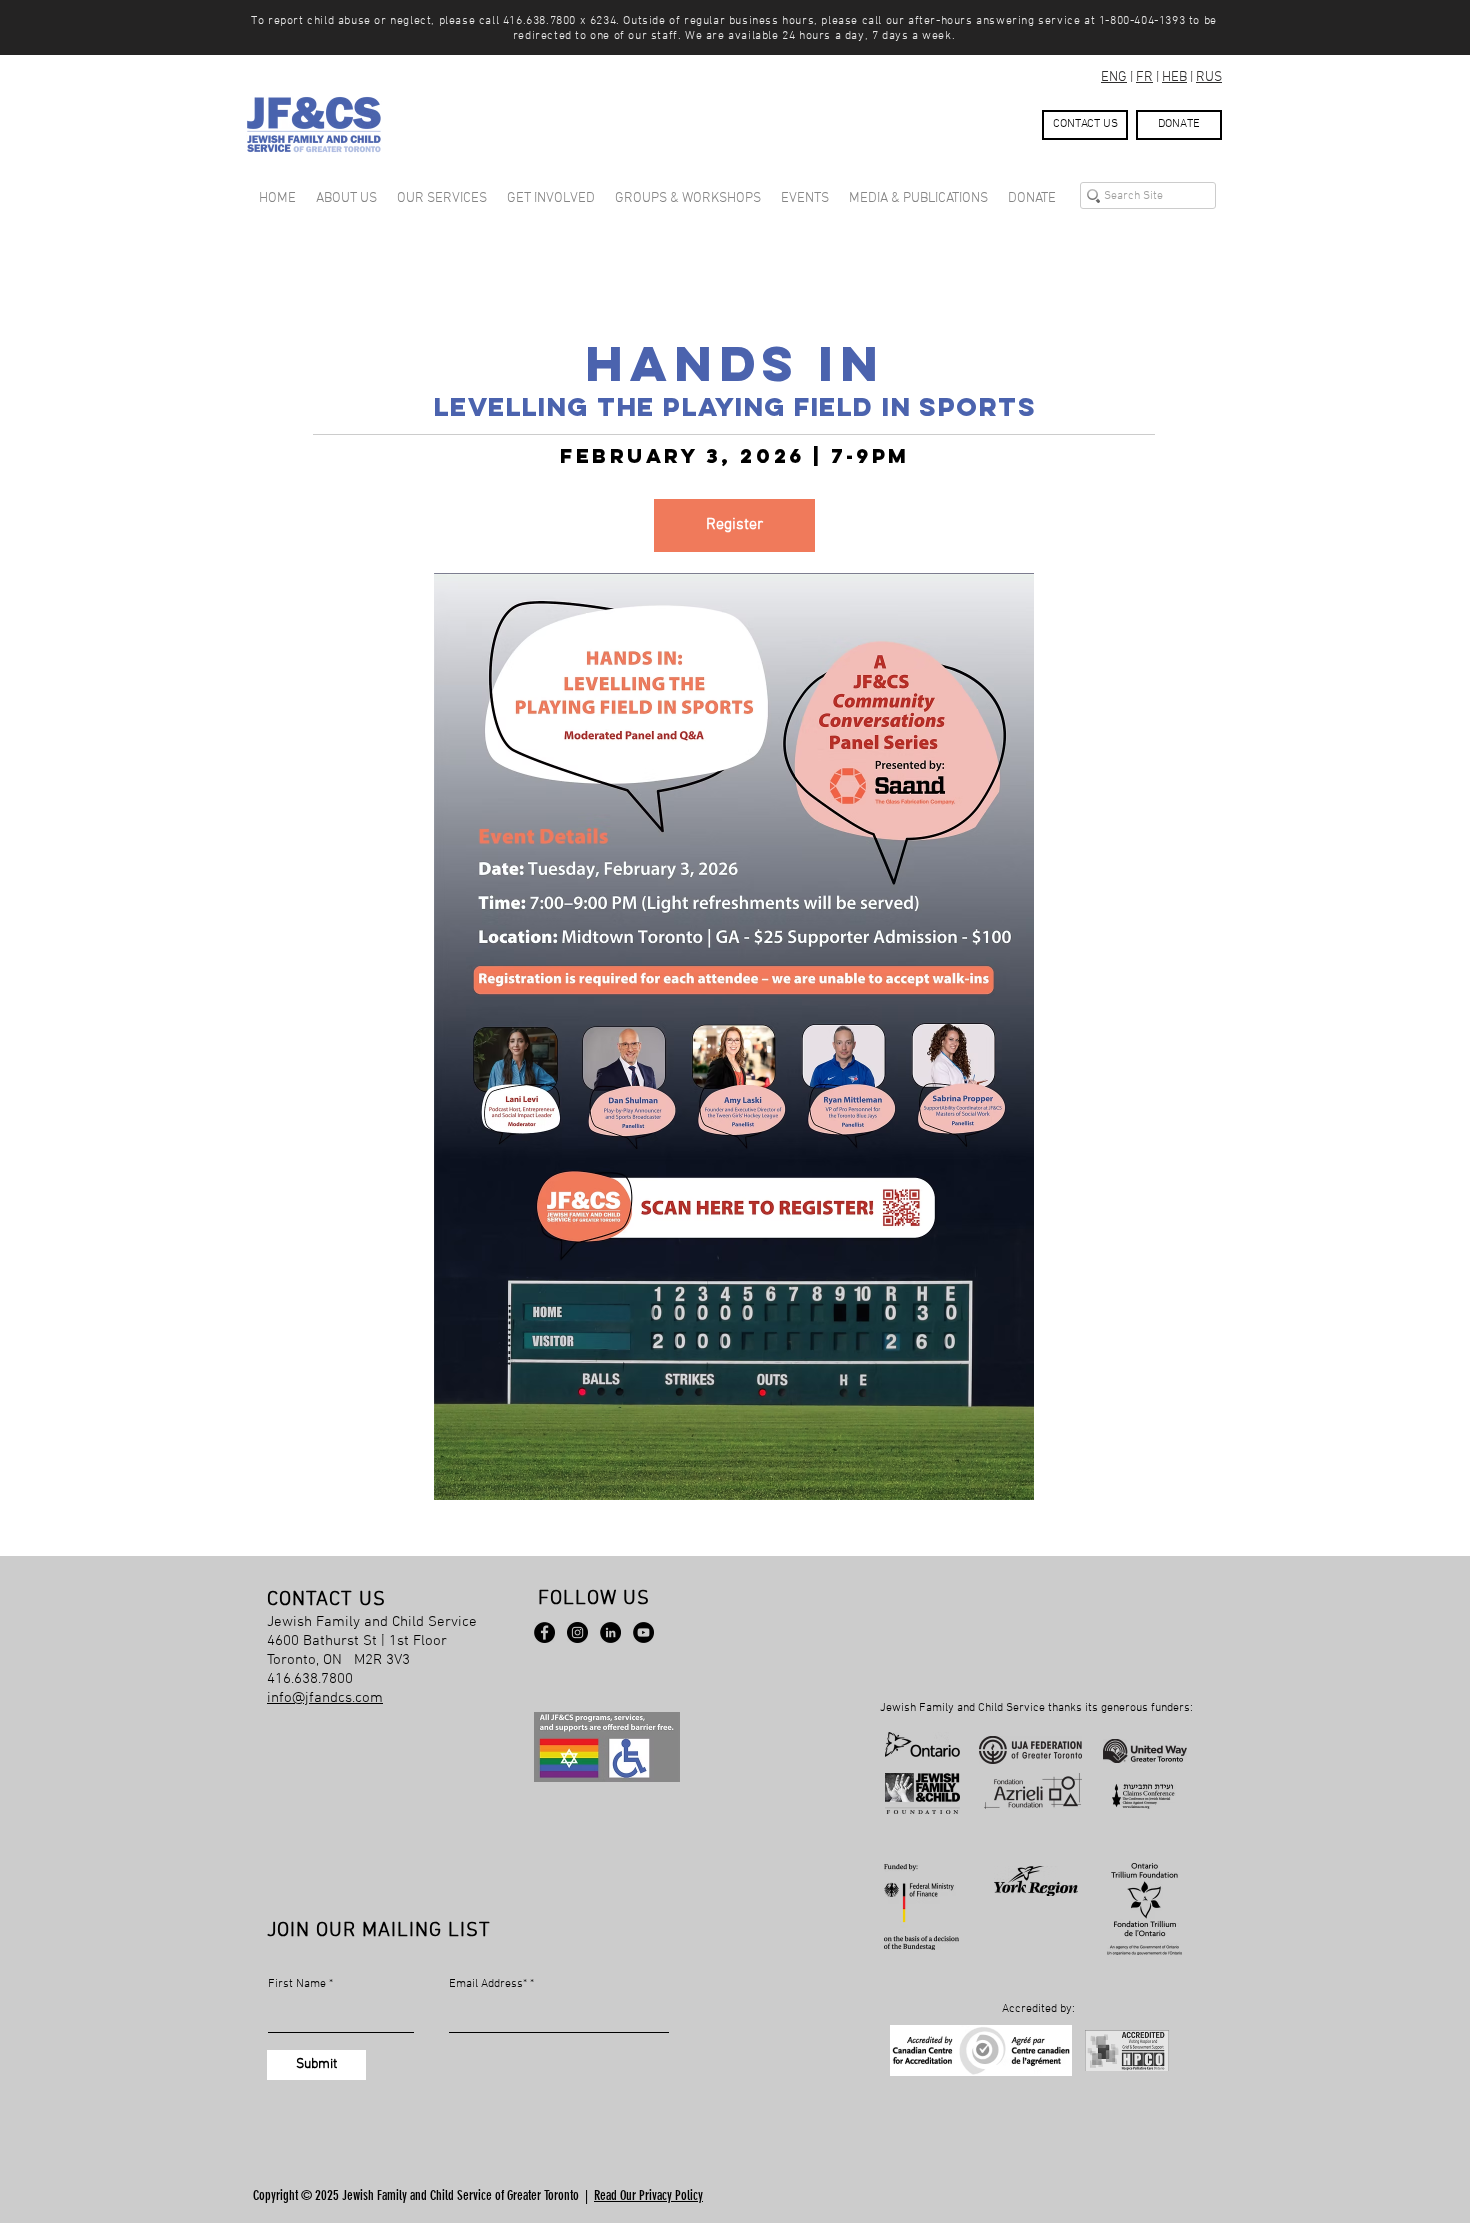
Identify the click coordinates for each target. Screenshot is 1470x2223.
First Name (297, 1984)
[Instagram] (577, 1632)
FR (1144, 77)
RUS (1209, 77)
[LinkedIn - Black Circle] (610, 1632)
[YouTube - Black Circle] (643, 1632)
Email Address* (488, 1984)
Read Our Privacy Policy (648, 2195)
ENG (1114, 77)
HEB (1174, 77)
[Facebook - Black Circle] (544, 1632)
